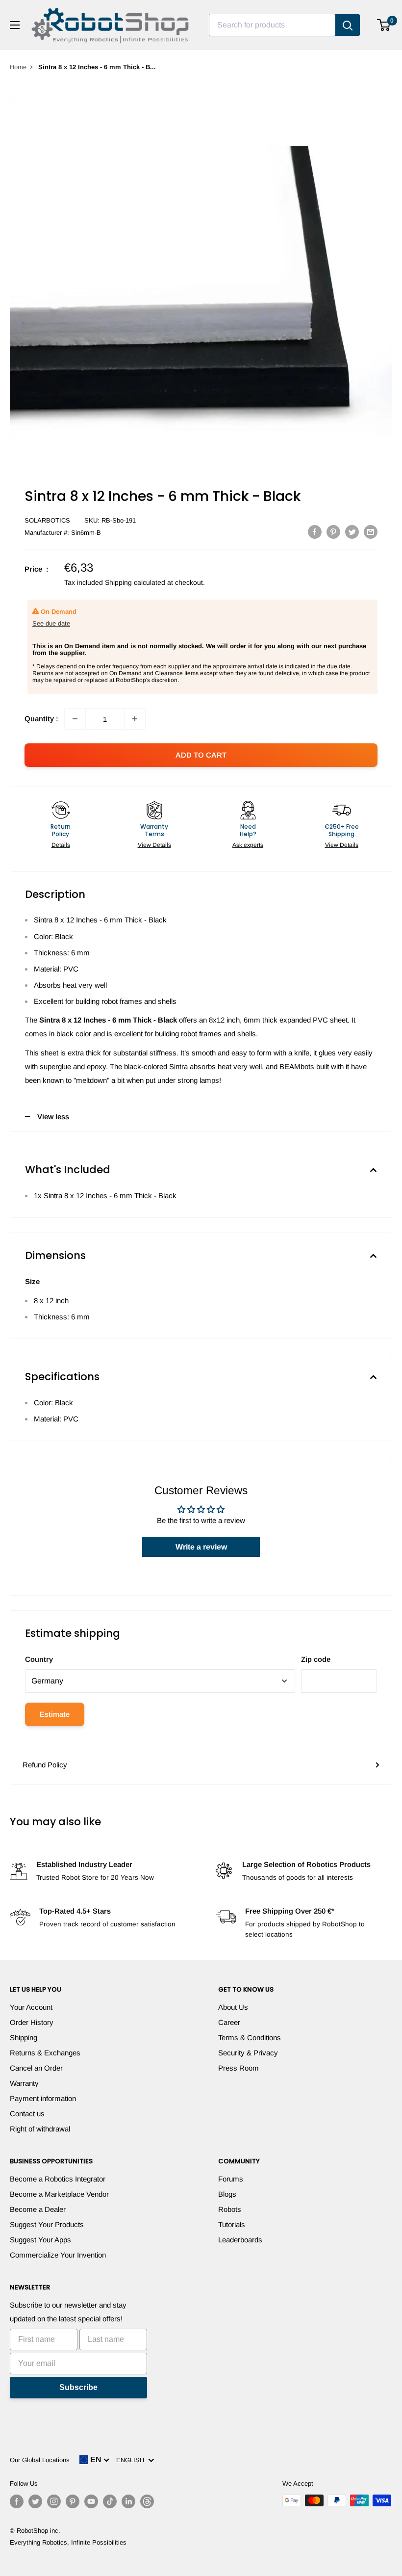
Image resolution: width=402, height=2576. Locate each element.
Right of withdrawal (40, 2129)
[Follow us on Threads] (147, 2501)
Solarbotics (47, 520)
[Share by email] (371, 532)
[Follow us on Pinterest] (73, 2501)
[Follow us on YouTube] (91, 2501)
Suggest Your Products (47, 2224)
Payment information (43, 2098)
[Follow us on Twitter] (35, 2501)
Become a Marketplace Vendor (59, 2194)
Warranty (24, 2083)
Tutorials (232, 2224)
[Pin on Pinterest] (333, 532)
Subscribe (78, 2387)
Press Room (239, 2068)
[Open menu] (15, 25)
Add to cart (201, 755)
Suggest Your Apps (40, 2240)
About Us (233, 2007)
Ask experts (248, 845)
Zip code (316, 1659)
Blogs (227, 2194)
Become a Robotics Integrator (58, 2179)
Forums (231, 2179)
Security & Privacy (248, 2053)
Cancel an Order (36, 2068)
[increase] (135, 719)
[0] (384, 25)
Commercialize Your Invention (58, 2255)
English (132, 2460)
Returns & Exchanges (45, 2053)
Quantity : (41, 719)
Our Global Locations (40, 2460)
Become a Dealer (38, 2209)
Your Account (31, 2007)
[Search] (348, 25)
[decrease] (75, 719)
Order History (32, 2022)
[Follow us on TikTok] (110, 2501)
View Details (154, 845)
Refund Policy (45, 1765)
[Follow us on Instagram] (54, 2501)
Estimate (55, 1714)
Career (229, 2022)
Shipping (24, 2037)
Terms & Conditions (250, 2037)
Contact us (27, 2114)
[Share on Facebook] (315, 532)
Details (61, 845)
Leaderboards (240, 2240)
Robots (230, 2209)
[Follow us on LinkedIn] (128, 2501)
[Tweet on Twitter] (352, 532)
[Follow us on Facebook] (17, 2501)
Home (18, 67)
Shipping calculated (135, 582)
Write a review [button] (201, 1547)
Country (39, 1659)
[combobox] (272, 25)
